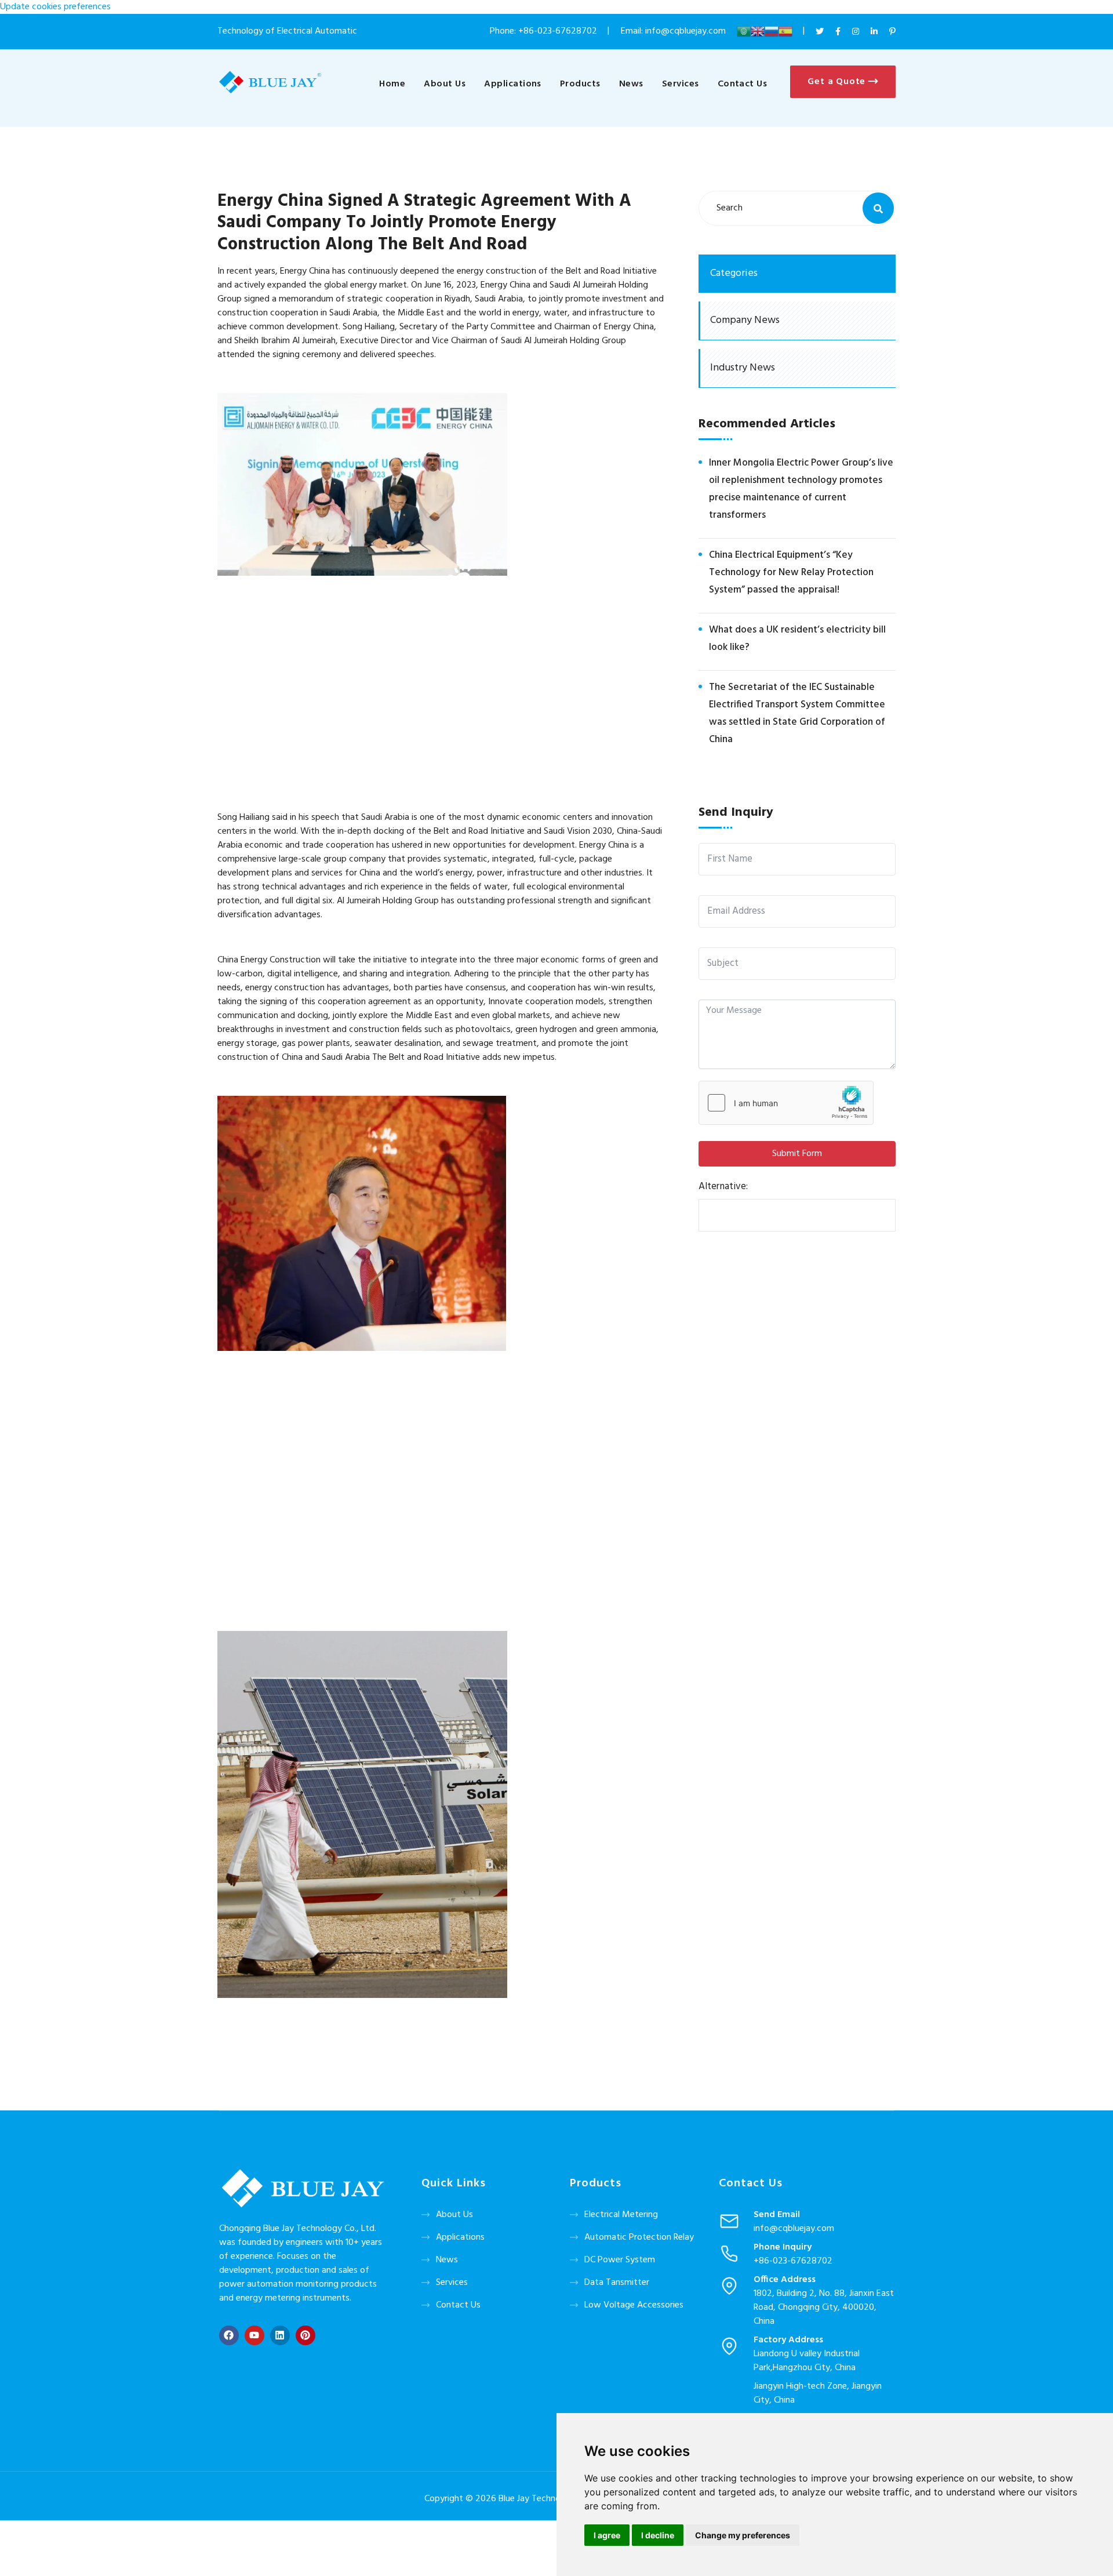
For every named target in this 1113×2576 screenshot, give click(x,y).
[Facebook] (229, 2335)
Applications (513, 84)
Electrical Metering (621, 2215)
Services (681, 84)
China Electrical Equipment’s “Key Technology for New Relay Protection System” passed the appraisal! (791, 573)
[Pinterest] (305, 2335)
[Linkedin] (280, 2335)
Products (580, 84)
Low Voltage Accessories (634, 2305)
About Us (445, 84)
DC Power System (620, 2260)
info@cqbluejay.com (794, 2229)
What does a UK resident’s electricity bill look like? (797, 639)
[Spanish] (785, 31)
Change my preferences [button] (743, 2535)
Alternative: (723, 1187)
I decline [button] (658, 2535)
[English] (758, 31)
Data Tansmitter (617, 2283)
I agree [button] (607, 2535)
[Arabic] (744, 31)
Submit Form (797, 1154)
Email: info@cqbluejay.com (674, 31)
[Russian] (772, 31)
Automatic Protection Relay (639, 2237)
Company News (745, 320)
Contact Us (743, 84)
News (631, 84)
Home (392, 84)
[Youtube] (254, 2335)
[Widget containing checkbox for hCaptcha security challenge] (786, 1103)
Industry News (743, 368)
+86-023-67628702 (558, 31)
